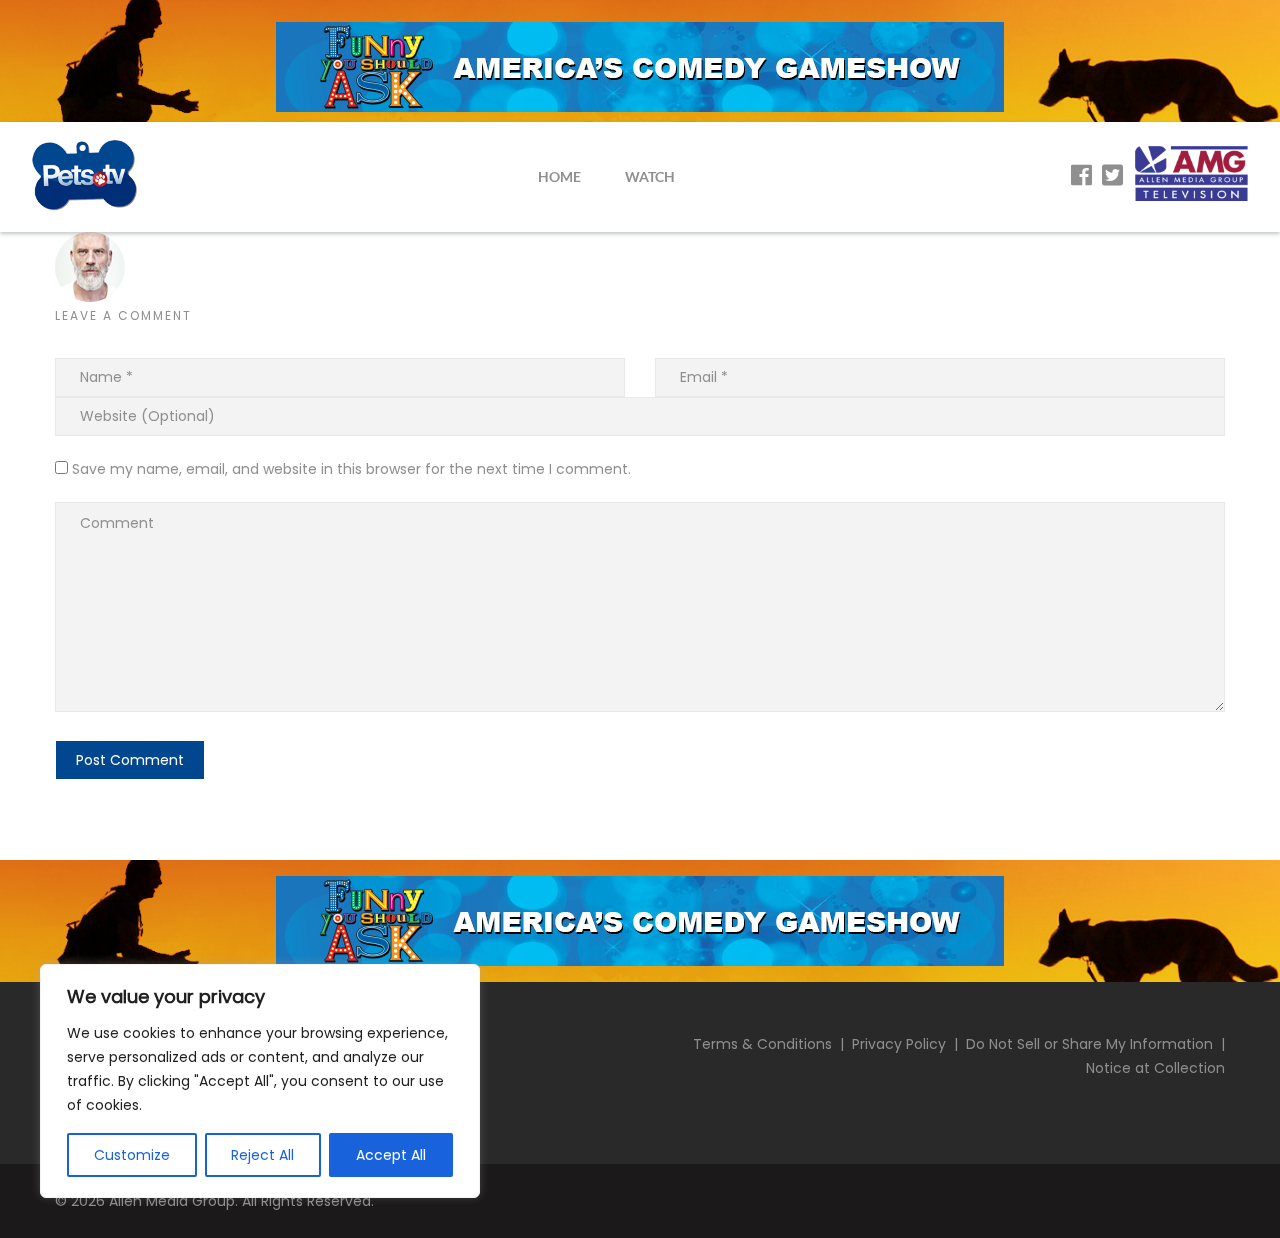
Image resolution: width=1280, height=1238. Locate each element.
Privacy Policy (899, 1044)
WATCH (650, 176)
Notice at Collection (1155, 1068)
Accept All (391, 1155)
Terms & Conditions (762, 1044)
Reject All (262, 1155)
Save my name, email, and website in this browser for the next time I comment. (351, 469)
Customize (132, 1155)
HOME (559, 176)
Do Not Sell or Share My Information (1089, 1044)
